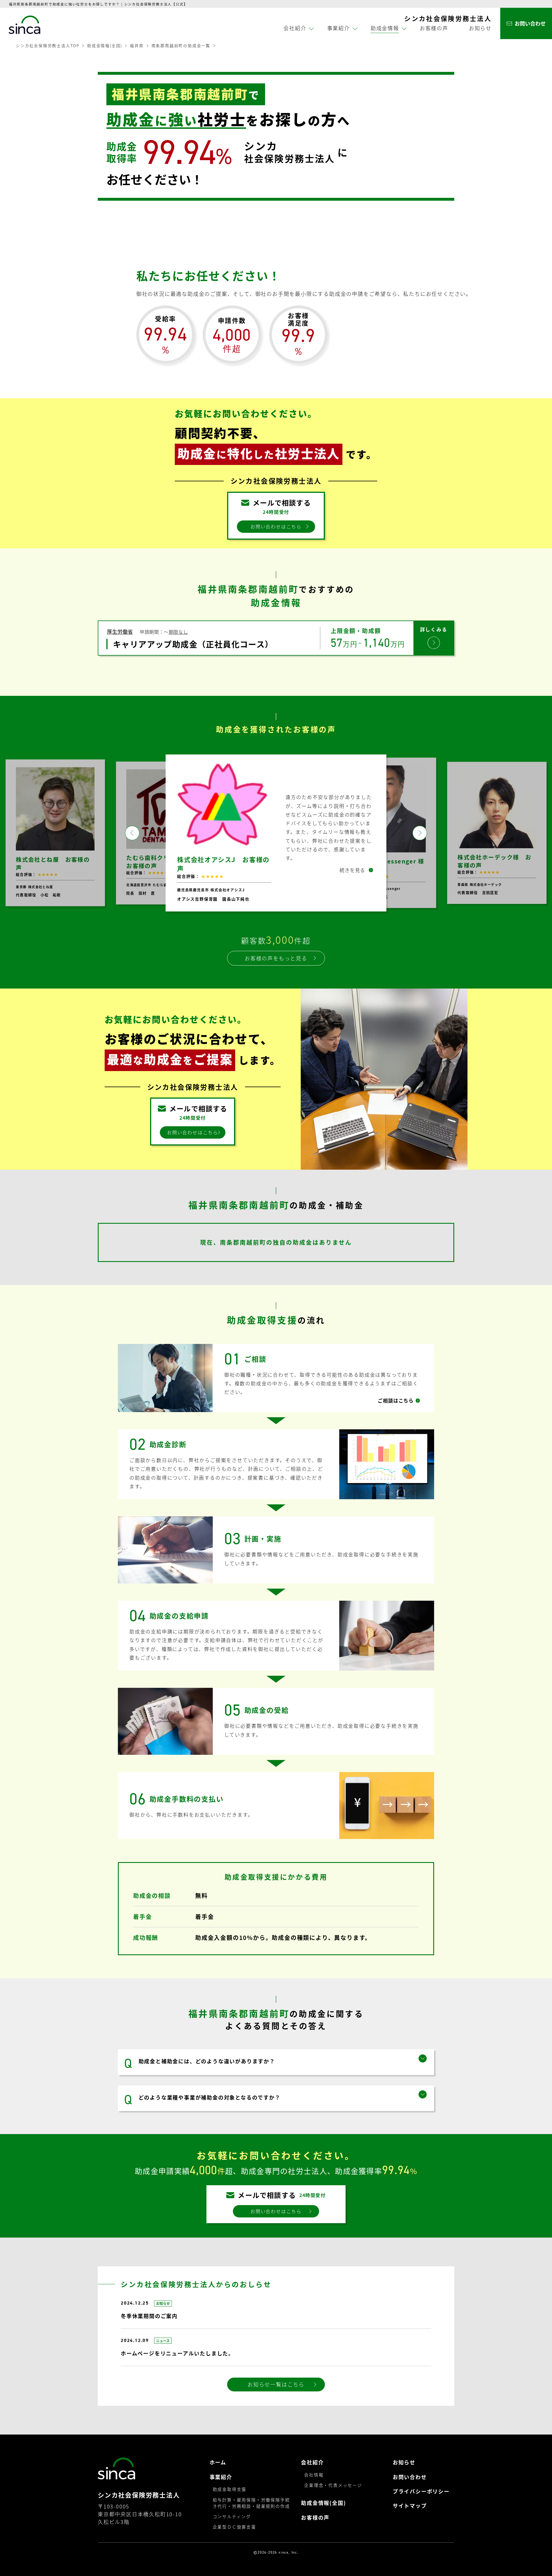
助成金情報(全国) (105, 45)
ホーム (218, 2469)
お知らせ (480, 28)
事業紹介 (221, 2484)
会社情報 (314, 2482)
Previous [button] (132, 836)
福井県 (137, 45)
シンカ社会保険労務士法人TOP (48, 45)
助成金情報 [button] (385, 28)
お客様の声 (434, 28)
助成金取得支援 (230, 2496)
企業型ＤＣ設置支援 (234, 2534)
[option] (55, 837)
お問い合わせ (410, 2484)
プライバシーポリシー (421, 2499)
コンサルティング (232, 2524)
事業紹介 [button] (339, 28)
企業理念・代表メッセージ (333, 2492)
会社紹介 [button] (295, 28)
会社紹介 (312, 2469)
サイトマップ (410, 2513)
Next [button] (420, 836)
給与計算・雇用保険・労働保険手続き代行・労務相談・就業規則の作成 (251, 2510)
